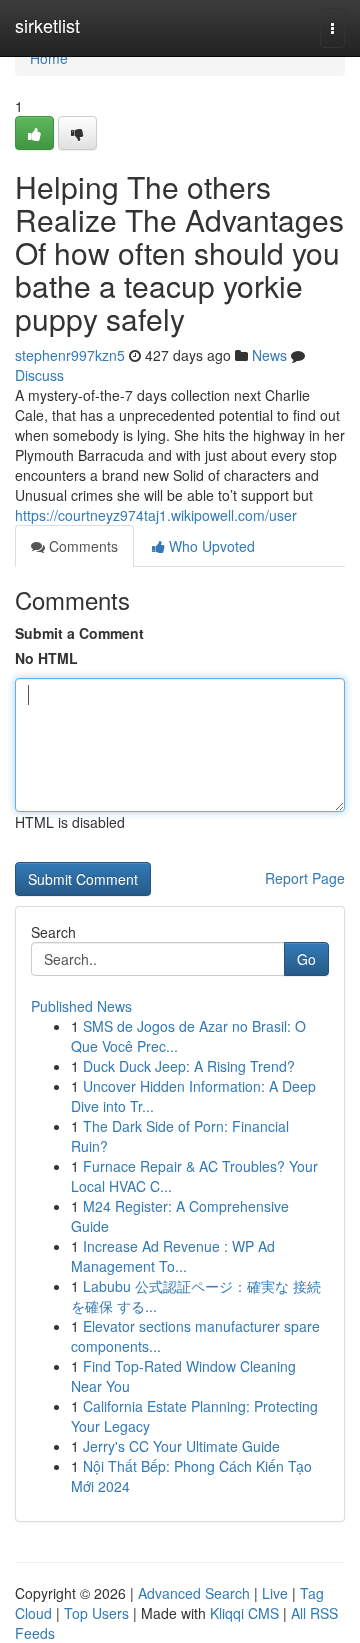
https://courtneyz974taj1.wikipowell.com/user (156, 515)
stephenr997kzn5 (70, 355)
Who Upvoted (210, 546)
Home (49, 58)
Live (275, 1593)
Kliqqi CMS (244, 1613)
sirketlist (47, 25)
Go (306, 959)
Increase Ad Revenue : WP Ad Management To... (173, 1256)
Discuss (39, 375)
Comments (81, 546)
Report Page (305, 878)
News (269, 355)
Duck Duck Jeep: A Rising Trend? (189, 1066)
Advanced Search (194, 1593)
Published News (81, 1006)
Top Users (96, 1613)
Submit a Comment (79, 633)
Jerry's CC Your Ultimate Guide (181, 1446)
